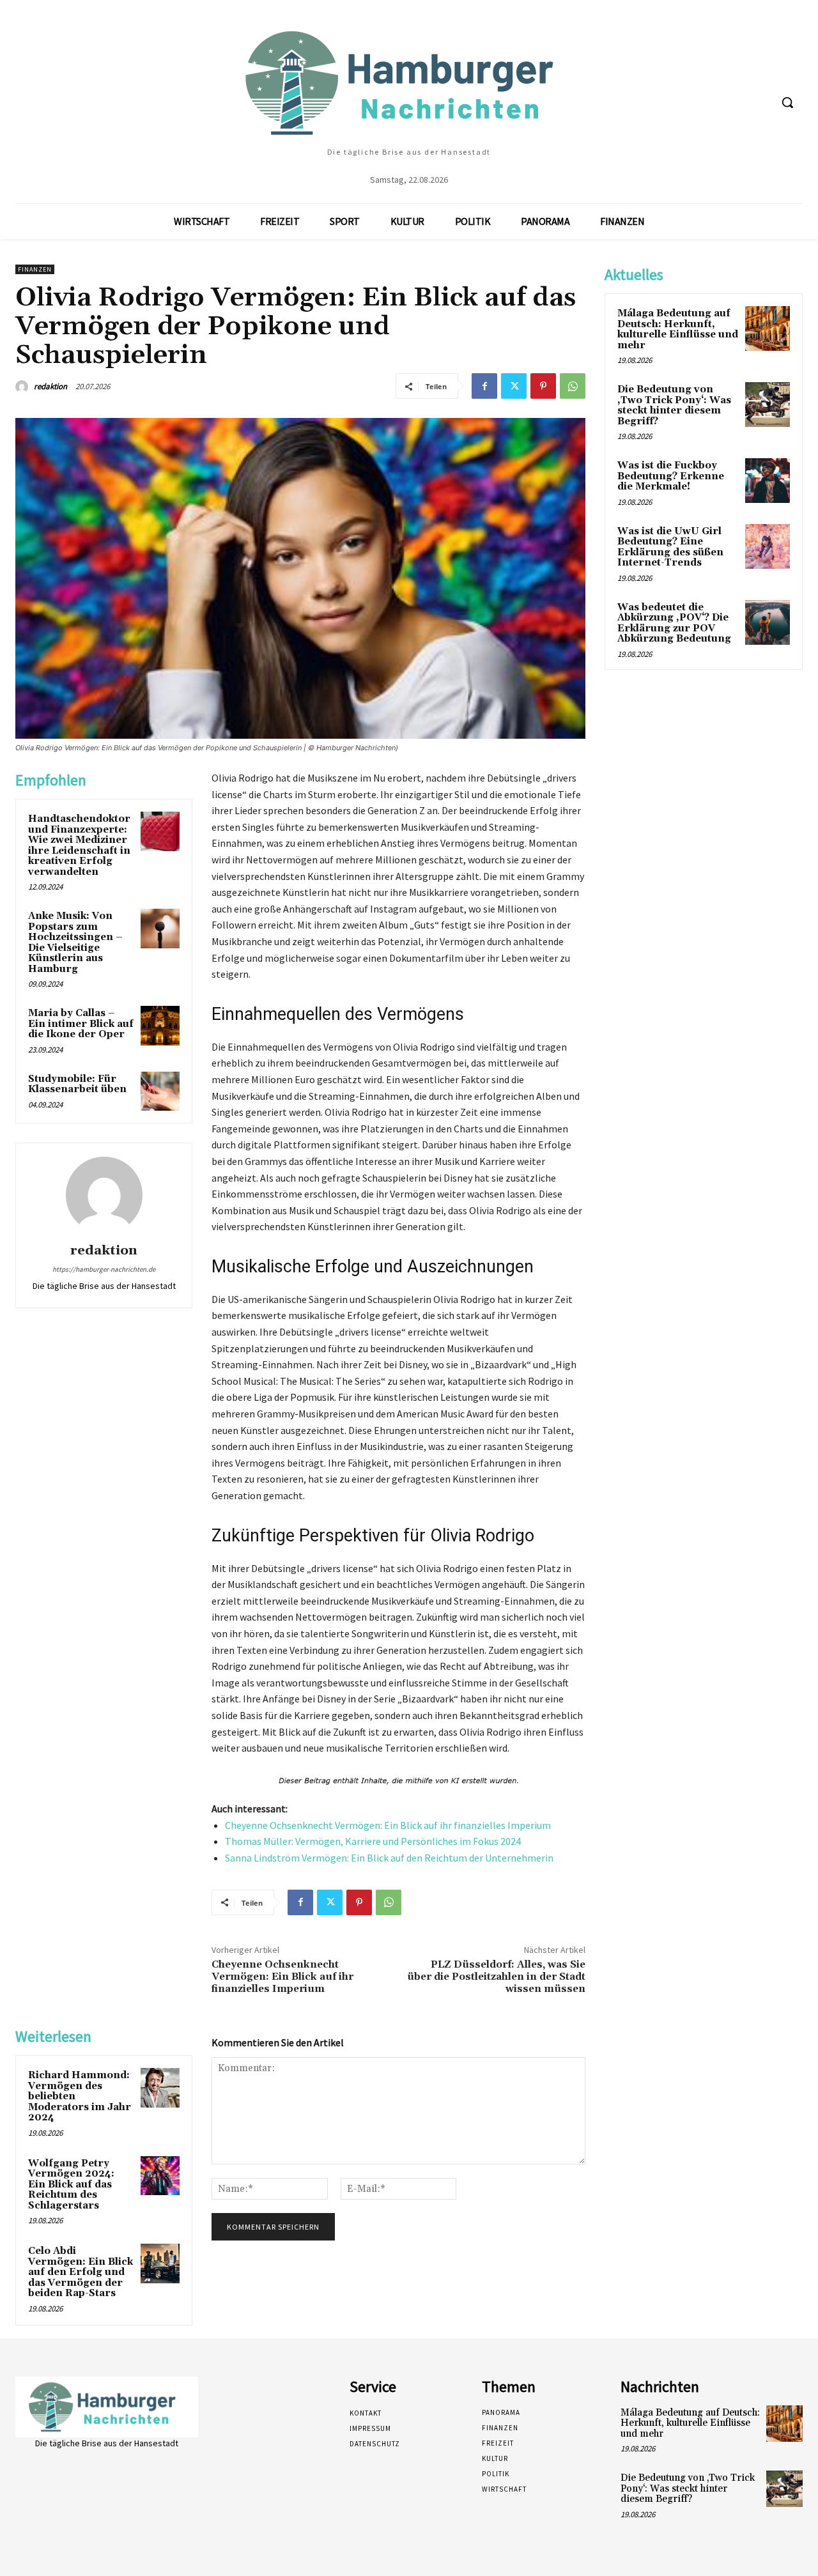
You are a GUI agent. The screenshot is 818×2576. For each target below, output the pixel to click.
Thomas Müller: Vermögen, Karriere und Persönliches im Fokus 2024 (373, 1841)
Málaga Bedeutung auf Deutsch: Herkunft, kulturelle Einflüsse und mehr (678, 329)
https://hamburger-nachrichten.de (104, 1269)
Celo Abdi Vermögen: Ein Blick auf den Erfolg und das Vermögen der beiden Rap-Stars (81, 2272)
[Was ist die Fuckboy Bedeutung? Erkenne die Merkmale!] (768, 481)
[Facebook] (484, 386)
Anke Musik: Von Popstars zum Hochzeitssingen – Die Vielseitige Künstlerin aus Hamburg (75, 943)
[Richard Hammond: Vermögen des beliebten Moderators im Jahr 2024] (160, 2088)
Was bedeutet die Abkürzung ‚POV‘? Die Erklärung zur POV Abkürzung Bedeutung (674, 623)
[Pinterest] (543, 386)
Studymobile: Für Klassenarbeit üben (77, 1084)
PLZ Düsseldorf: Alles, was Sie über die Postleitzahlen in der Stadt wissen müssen (496, 1977)
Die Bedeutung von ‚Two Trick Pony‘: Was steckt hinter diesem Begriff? (674, 405)
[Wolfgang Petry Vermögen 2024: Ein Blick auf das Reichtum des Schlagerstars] (160, 2176)
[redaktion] (24, 387)
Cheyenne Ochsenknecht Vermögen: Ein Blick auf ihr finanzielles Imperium (388, 1825)
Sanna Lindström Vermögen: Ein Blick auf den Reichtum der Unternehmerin (389, 1858)
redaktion (50, 386)
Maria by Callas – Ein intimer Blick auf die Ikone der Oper (81, 1024)
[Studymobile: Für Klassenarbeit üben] (160, 1091)
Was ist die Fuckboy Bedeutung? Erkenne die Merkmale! (671, 476)
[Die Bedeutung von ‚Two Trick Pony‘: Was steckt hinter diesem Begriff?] (768, 405)
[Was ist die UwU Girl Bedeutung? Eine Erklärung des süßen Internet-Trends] (768, 546)
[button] (787, 102)
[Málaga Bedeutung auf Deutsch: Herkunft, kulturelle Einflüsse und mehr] (768, 328)
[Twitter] (514, 386)
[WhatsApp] (573, 386)
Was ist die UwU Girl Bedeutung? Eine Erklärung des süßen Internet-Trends (670, 547)
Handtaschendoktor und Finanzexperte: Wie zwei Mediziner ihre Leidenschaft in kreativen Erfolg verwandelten (79, 845)
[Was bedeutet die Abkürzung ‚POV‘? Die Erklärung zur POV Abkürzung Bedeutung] (768, 622)
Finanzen (35, 269)
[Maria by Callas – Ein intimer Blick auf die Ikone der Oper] (160, 1026)
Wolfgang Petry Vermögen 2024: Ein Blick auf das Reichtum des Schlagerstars (71, 2185)
